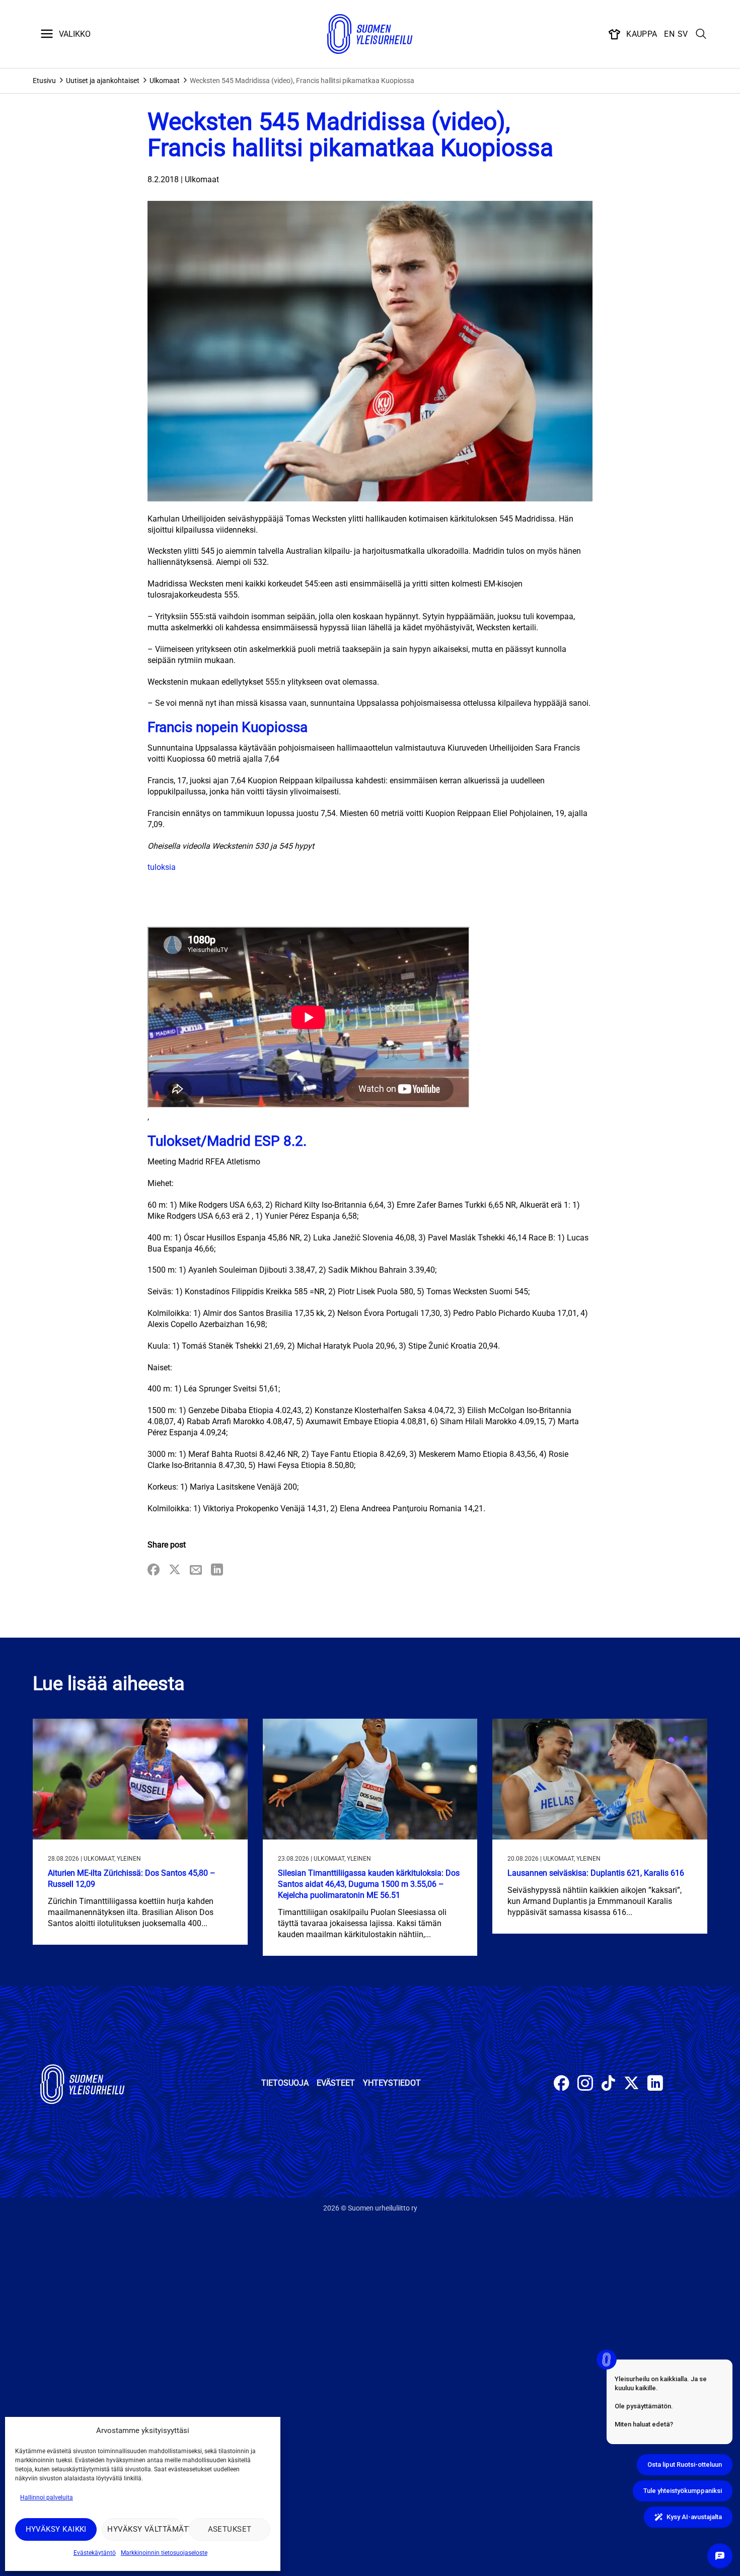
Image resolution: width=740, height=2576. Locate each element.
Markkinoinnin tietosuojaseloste (164, 2553)
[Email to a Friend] (196, 1570)
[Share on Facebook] (154, 1570)
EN (669, 34)
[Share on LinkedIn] (217, 1570)
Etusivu (44, 81)
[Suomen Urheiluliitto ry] (370, 34)
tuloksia (162, 867)
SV (683, 34)
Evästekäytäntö (95, 2553)
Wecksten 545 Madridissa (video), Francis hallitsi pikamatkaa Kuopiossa (302, 81)
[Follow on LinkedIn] (655, 2084)
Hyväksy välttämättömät (145, 2529)
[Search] (701, 34)
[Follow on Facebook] (562, 2084)
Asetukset (230, 2529)
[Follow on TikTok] (608, 2084)
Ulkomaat (165, 81)
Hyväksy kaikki (56, 2529)
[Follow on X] (632, 2084)
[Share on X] (175, 1570)
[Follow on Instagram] (585, 2084)
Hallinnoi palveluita (47, 2497)
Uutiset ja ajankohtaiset (103, 81)
